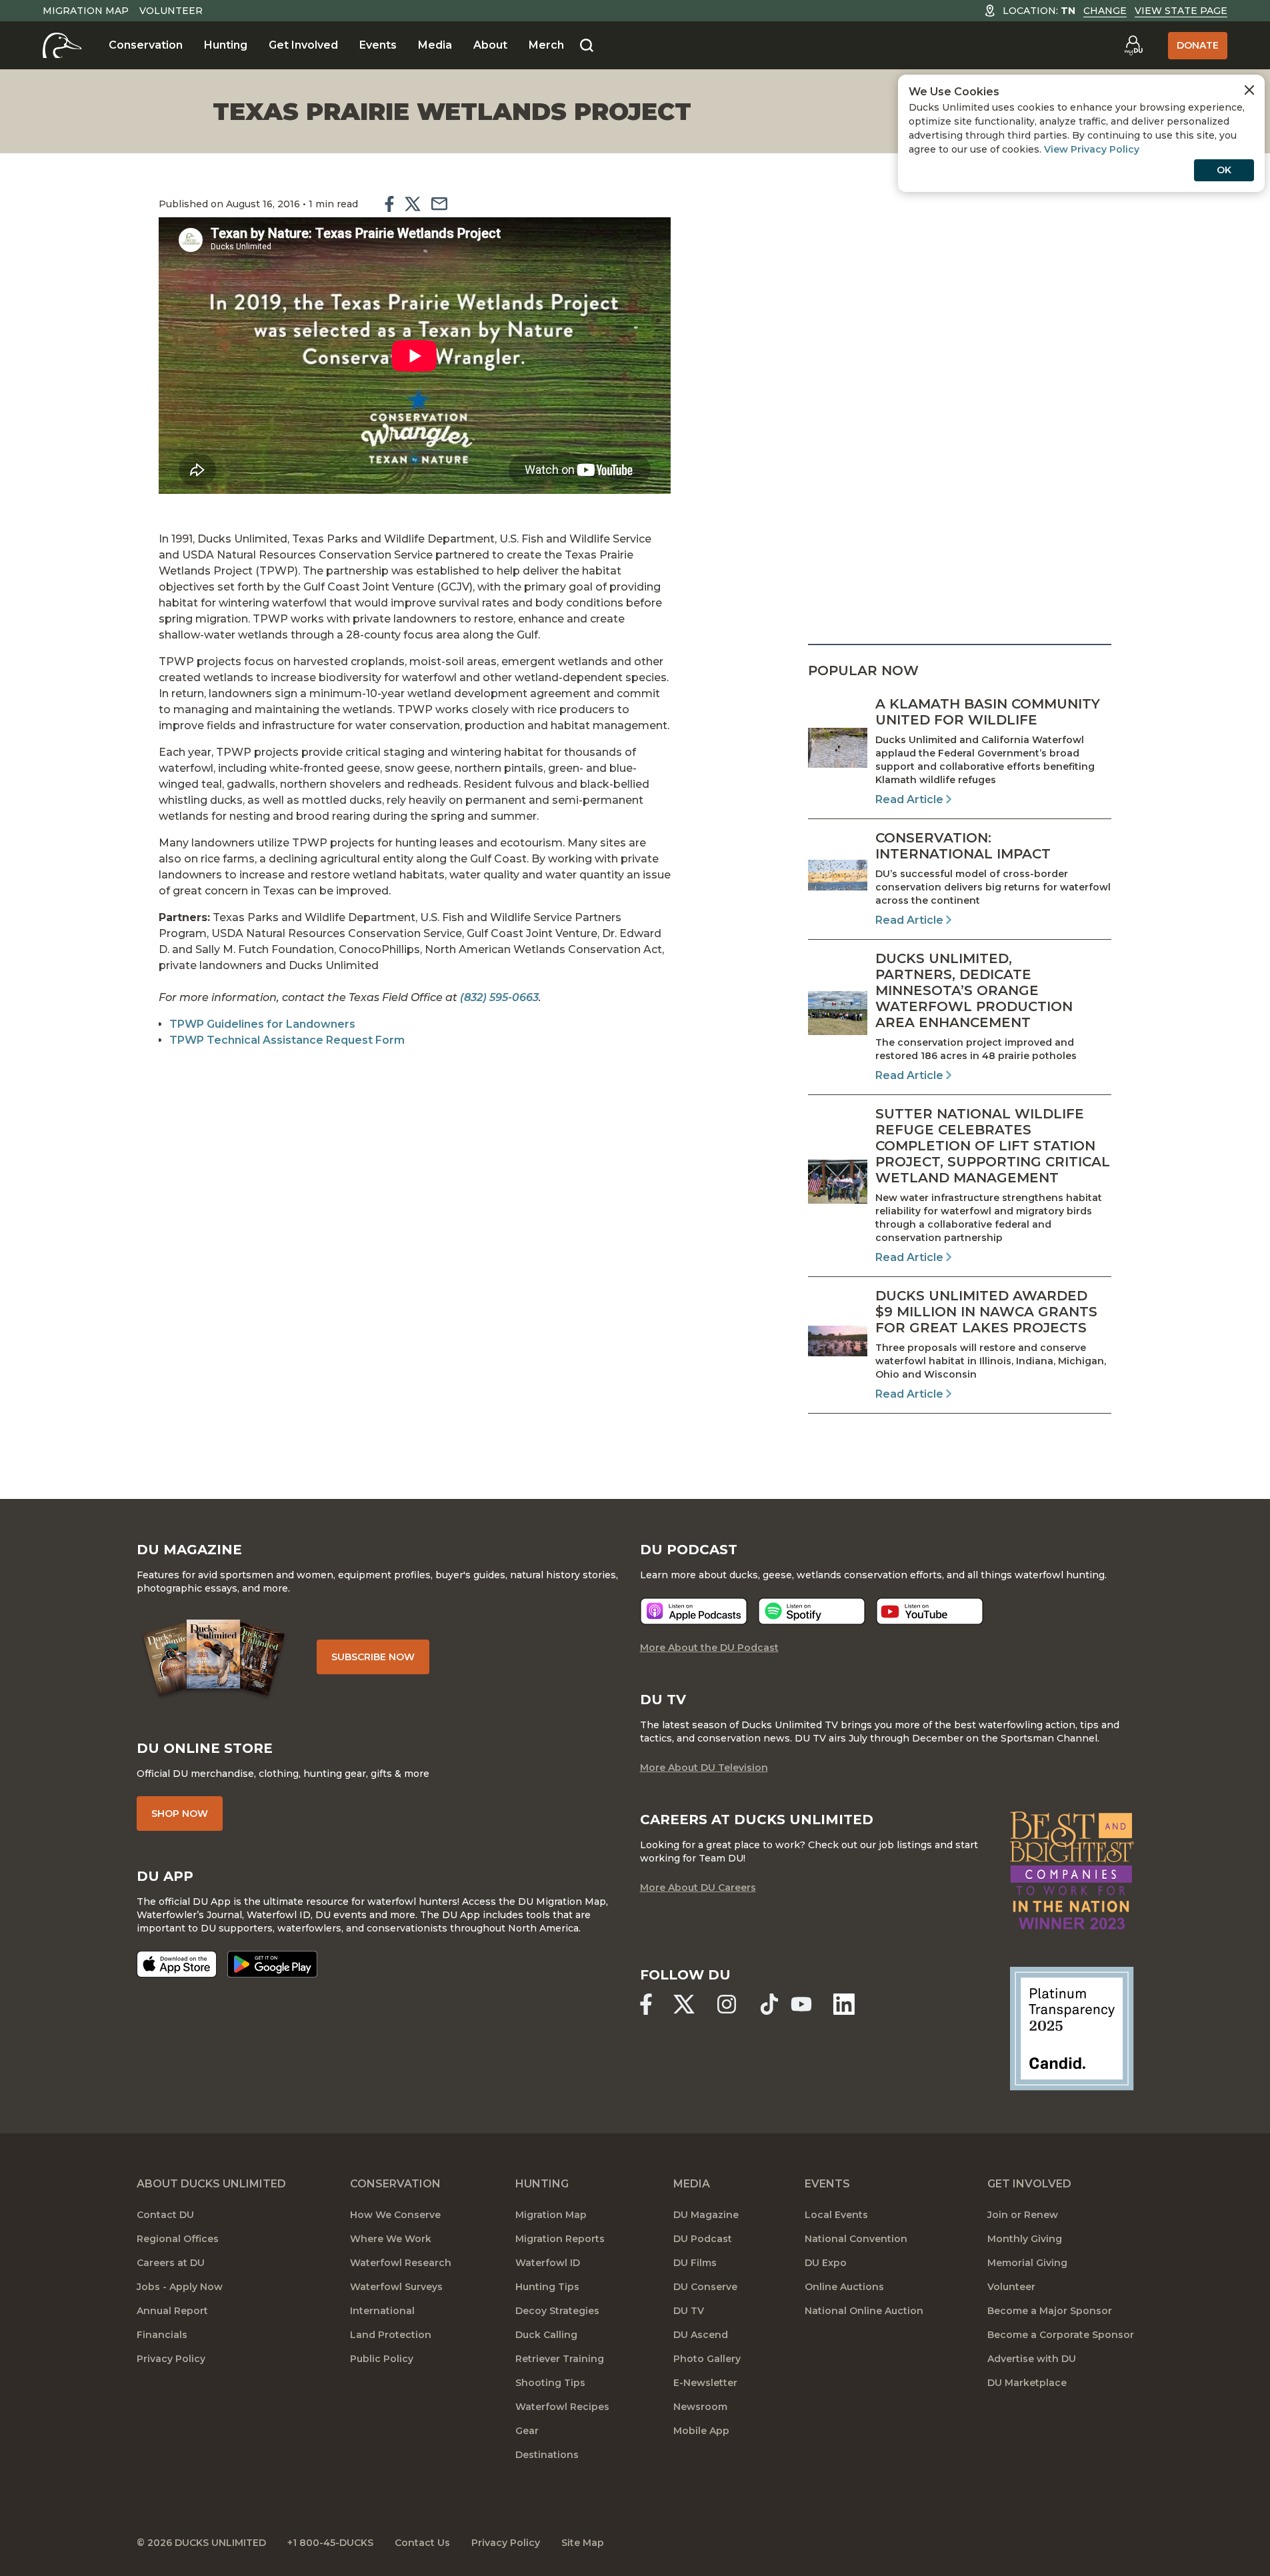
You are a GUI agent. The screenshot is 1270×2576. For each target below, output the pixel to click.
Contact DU (165, 2215)
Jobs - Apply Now (180, 2287)
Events (378, 45)
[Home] (62, 45)
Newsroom (700, 2407)
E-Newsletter (705, 2383)
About (490, 45)
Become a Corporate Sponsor (1061, 2335)
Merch (546, 45)
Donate (1198, 45)
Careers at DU (171, 2263)
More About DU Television (704, 1768)
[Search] (587, 46)
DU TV (689, 2311)
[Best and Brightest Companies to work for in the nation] (1072, 1871)
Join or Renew (1023, 2215)
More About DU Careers (698, 1888)
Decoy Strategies (557, 2311)
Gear (527, 2431)
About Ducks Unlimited (211, 2184)
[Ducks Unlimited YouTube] (801, 2004)
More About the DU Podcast (709, 1648)
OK (1224, 170)
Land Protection (391, 2335)
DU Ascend (701, 2335)
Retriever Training (560, 2359)
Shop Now (180, 1814)
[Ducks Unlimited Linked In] (844, 2004)
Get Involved (303, 45)
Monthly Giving (1025, 2239)
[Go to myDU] (1133, 45)
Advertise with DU (1032, 2359)
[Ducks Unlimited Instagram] (727, 2004)
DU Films (695, 2263)
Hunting (226, 45)
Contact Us (422, 2543)
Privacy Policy (171, 2359)
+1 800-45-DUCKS (330, 2543)
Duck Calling (546, 2335)
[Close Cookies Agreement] (1249, 90)
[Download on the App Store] (177, 1964)
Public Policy (382, 2359)
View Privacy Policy (1092, 149)
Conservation (146, 45)
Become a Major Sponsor (1050, 2311)
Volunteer (171, 11)
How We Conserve (395, 2215)
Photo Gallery (707, 2359)
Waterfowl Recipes (562, 2407)
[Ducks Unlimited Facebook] (646, 2004)
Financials (162, 2335)
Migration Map (86, 11)
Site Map (583, 2543)
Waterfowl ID (548, 2263)
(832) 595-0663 (499, 997)
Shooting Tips (550, 2383)
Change (1105, 11)
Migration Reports (560, 2239)
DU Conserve (705, 2287)
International (382, 2311)
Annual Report (172, 2311)
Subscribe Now (373, 1657)
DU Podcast (703, 2239)
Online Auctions (844, 2287)
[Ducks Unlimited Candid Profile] (1072, 2028)
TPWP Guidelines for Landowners (262, 1024)
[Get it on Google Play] (272, 1964)
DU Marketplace (1027, 2383)
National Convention (856, 2239)
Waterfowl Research (401, 2263)
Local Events (836, 2215)
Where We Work (391, 2239)
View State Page (1181, 11)
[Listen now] (694, 1611)
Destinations (547, 2455)
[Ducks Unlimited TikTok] (769, 2004)
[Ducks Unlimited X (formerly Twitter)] (684, 2004)
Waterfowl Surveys (396, 2287)
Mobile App (701, 2431)
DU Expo (826, 2263)
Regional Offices (178, 2239)
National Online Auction (864, 2311)
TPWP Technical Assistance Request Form (287, 1040)
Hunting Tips (547, 2287)
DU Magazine (706, 2215)
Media (435, 45)
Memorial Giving (1027, 2263)
